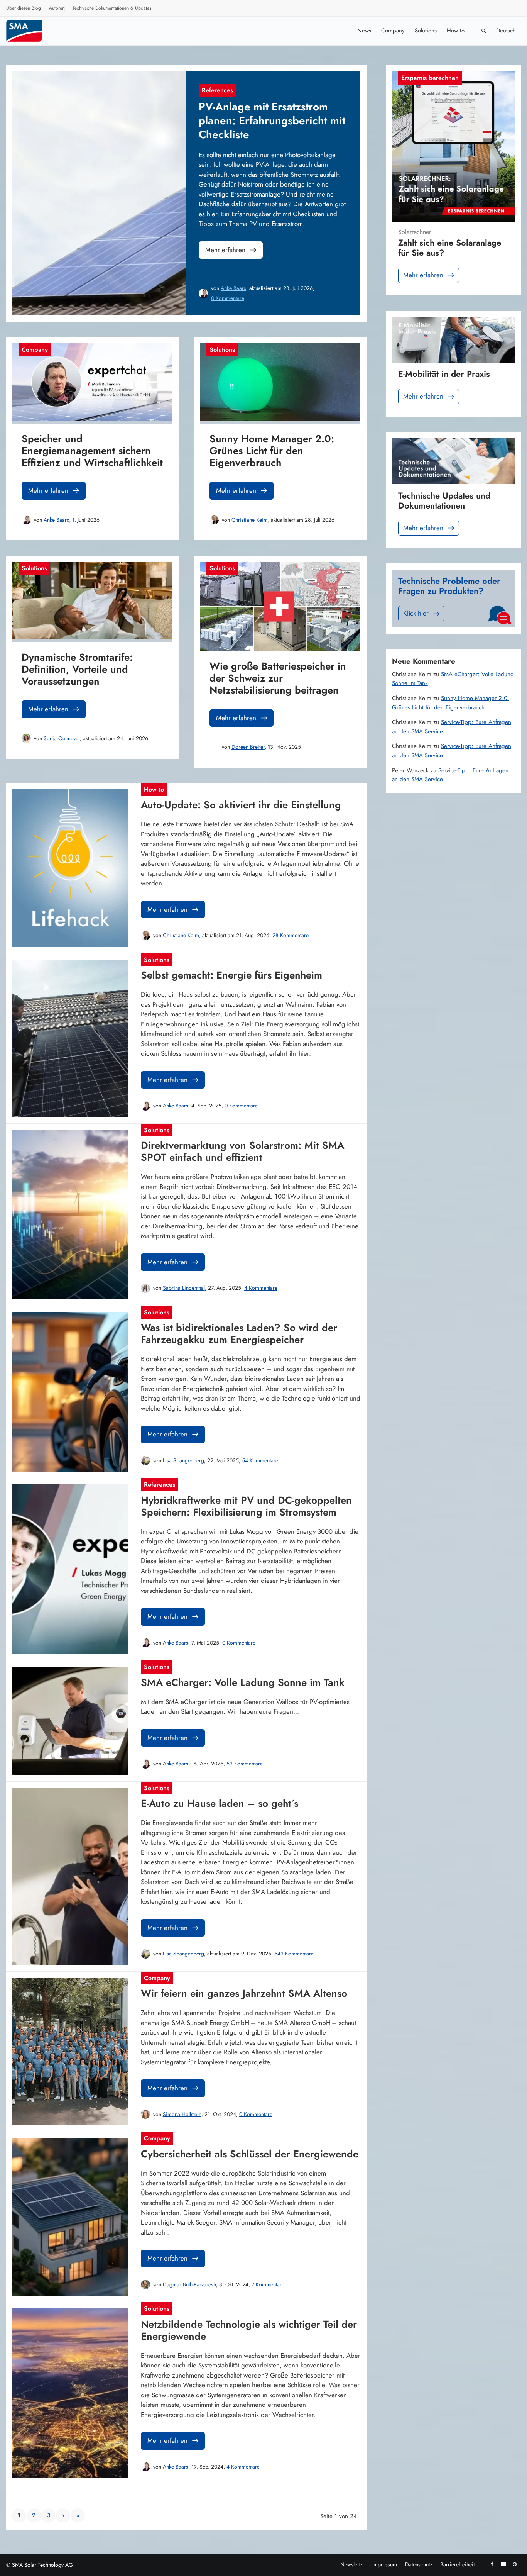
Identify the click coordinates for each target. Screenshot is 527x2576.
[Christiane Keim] (214, 520)
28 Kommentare (291, 935)
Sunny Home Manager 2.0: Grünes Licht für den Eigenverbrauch (451, 703)
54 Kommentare (260, 1460)
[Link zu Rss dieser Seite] (515, 2564)
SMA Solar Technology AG (42, 2565)
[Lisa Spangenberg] (145, 1460)
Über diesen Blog (24, 8)
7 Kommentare (268, 2284)
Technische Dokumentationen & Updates (112, 8)
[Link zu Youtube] (503, 2564)
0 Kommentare (228, 298)
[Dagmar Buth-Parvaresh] (145, 2284)
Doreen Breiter (248, 747)
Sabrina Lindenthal (184, 1288)
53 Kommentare (245, 1764)
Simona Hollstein (182, 2114)
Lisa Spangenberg (183, 1460)
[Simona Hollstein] (145, 2114)
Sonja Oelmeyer (62, 738)
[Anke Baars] (203, 293)
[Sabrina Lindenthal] (145, 1288)
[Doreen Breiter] (214, 747)
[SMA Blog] (29, 31)
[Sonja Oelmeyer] (26, 738)
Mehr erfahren (225, 250)
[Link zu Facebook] (492, 2564)
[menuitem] (24, 9)
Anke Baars (233, 288)
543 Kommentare (294, 1954)
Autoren (57, 8)
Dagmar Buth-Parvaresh (189, 2284)
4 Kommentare (261, 1288)
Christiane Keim (250, 520)
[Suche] (484, 31)
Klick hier (416, 613)
